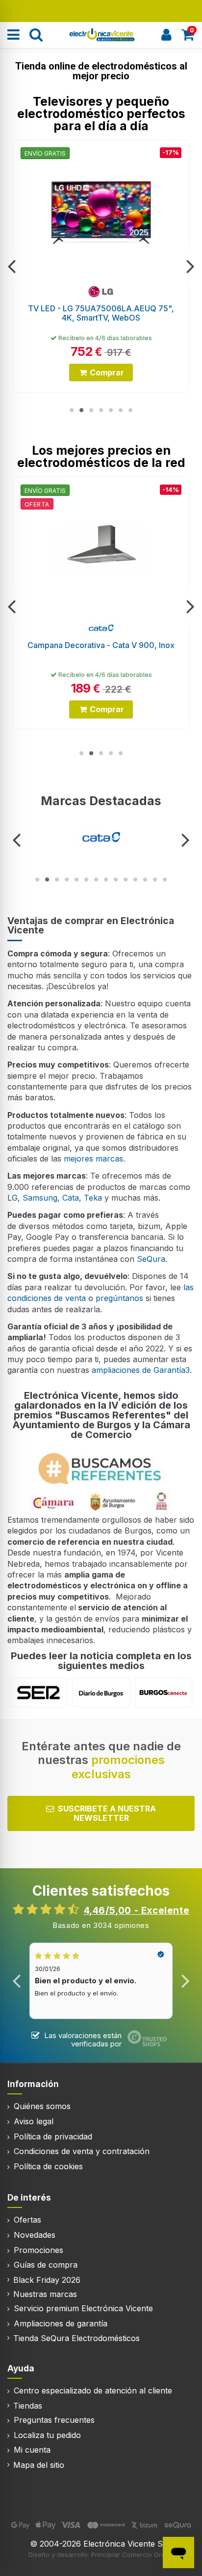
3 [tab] (91, 410)
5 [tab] (111, 410)
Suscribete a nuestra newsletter (107, 1813)
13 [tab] (155, 880)
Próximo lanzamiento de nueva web (101, 10)
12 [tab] (145, 880)
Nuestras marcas (45, 2294)
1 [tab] (72, 410)
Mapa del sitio (39, 2465)
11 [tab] (135, 880)
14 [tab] (165, 880)
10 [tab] (126, 880)
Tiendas (28, 2406)
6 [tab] (121, 410)
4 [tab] (101, 410)
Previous (12, 266)
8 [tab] (106, 880)
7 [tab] (130, 410)
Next (190, 266)
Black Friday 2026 (47, 2280)
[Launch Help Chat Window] (178, 2553)
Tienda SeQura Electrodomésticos (76, 2338)
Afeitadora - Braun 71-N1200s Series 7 (103, 645)
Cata (71, 1198)
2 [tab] (81, 410)
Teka (93, 1198)
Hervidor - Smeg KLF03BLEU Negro (101, 308)
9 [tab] (116, 880)
